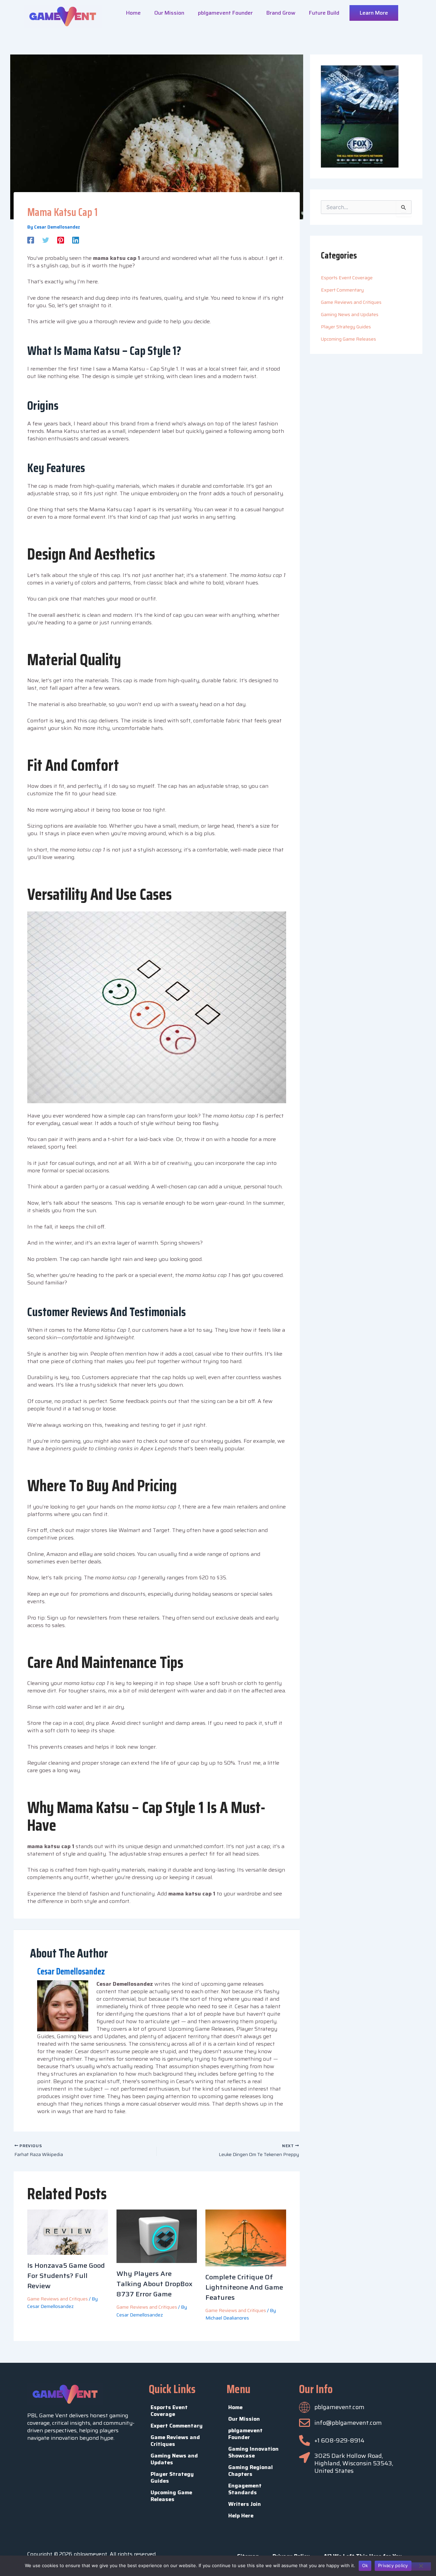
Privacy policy (393, 2565)
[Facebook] (31, 239)
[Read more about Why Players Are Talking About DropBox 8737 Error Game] (157, 2236)
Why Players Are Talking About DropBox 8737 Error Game (154, 2284)
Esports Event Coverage (347, 278)
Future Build (324, 13)
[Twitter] (46, 239)
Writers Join (245, 2504)
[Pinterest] (61, 239)
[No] (421, 2566)
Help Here (241, 2516)
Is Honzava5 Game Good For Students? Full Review (66, 2276)
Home (133, 13)
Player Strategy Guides (346, 327)
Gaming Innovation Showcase (253, 2452)
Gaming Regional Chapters (251, 2471)
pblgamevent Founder (225, 13)
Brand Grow (281, 13)
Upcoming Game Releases (348, 339)
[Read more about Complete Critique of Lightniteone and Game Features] (246, 2237)
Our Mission (169, 13)
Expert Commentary (342, 290)
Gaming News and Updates (350, 314)
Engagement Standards (245, 2489)
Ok (365, 2565)
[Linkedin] (76, 239)
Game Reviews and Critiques (58, 2299)
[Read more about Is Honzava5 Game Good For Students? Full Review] (68, 2232)
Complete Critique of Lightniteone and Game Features (244, 2287)
